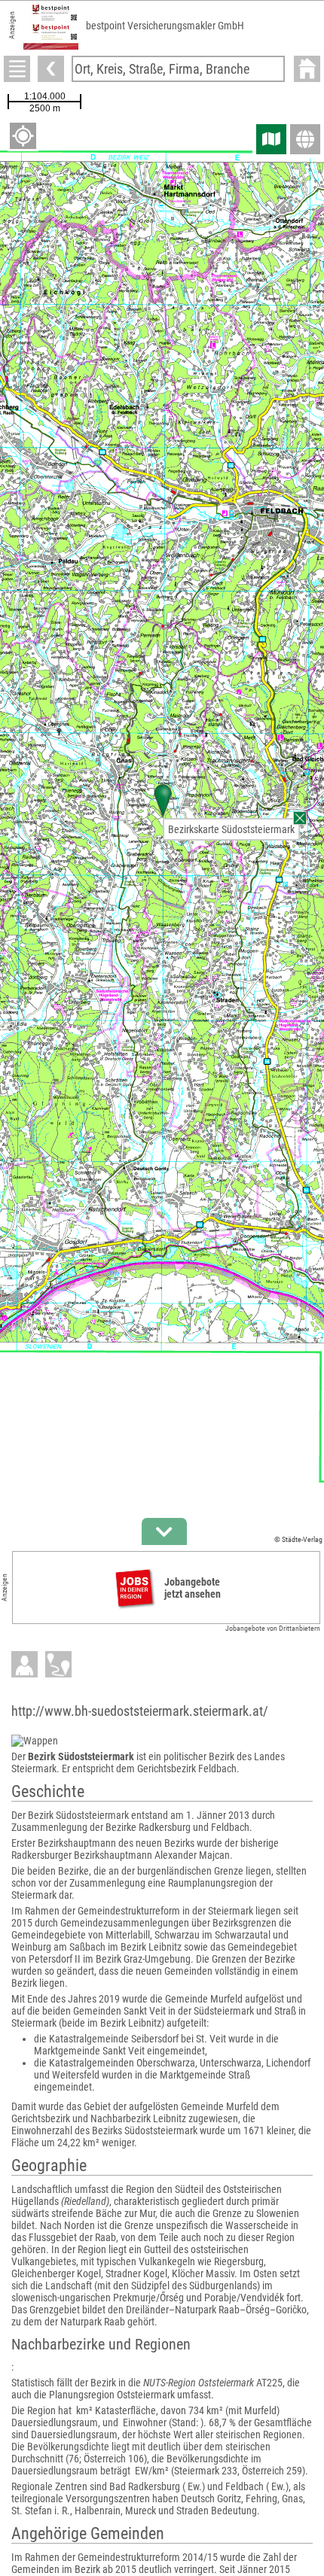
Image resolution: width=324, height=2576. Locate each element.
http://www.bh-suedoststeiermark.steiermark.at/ (140, 1711)
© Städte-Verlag (298, 1539)
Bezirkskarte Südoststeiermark (231, 829)
